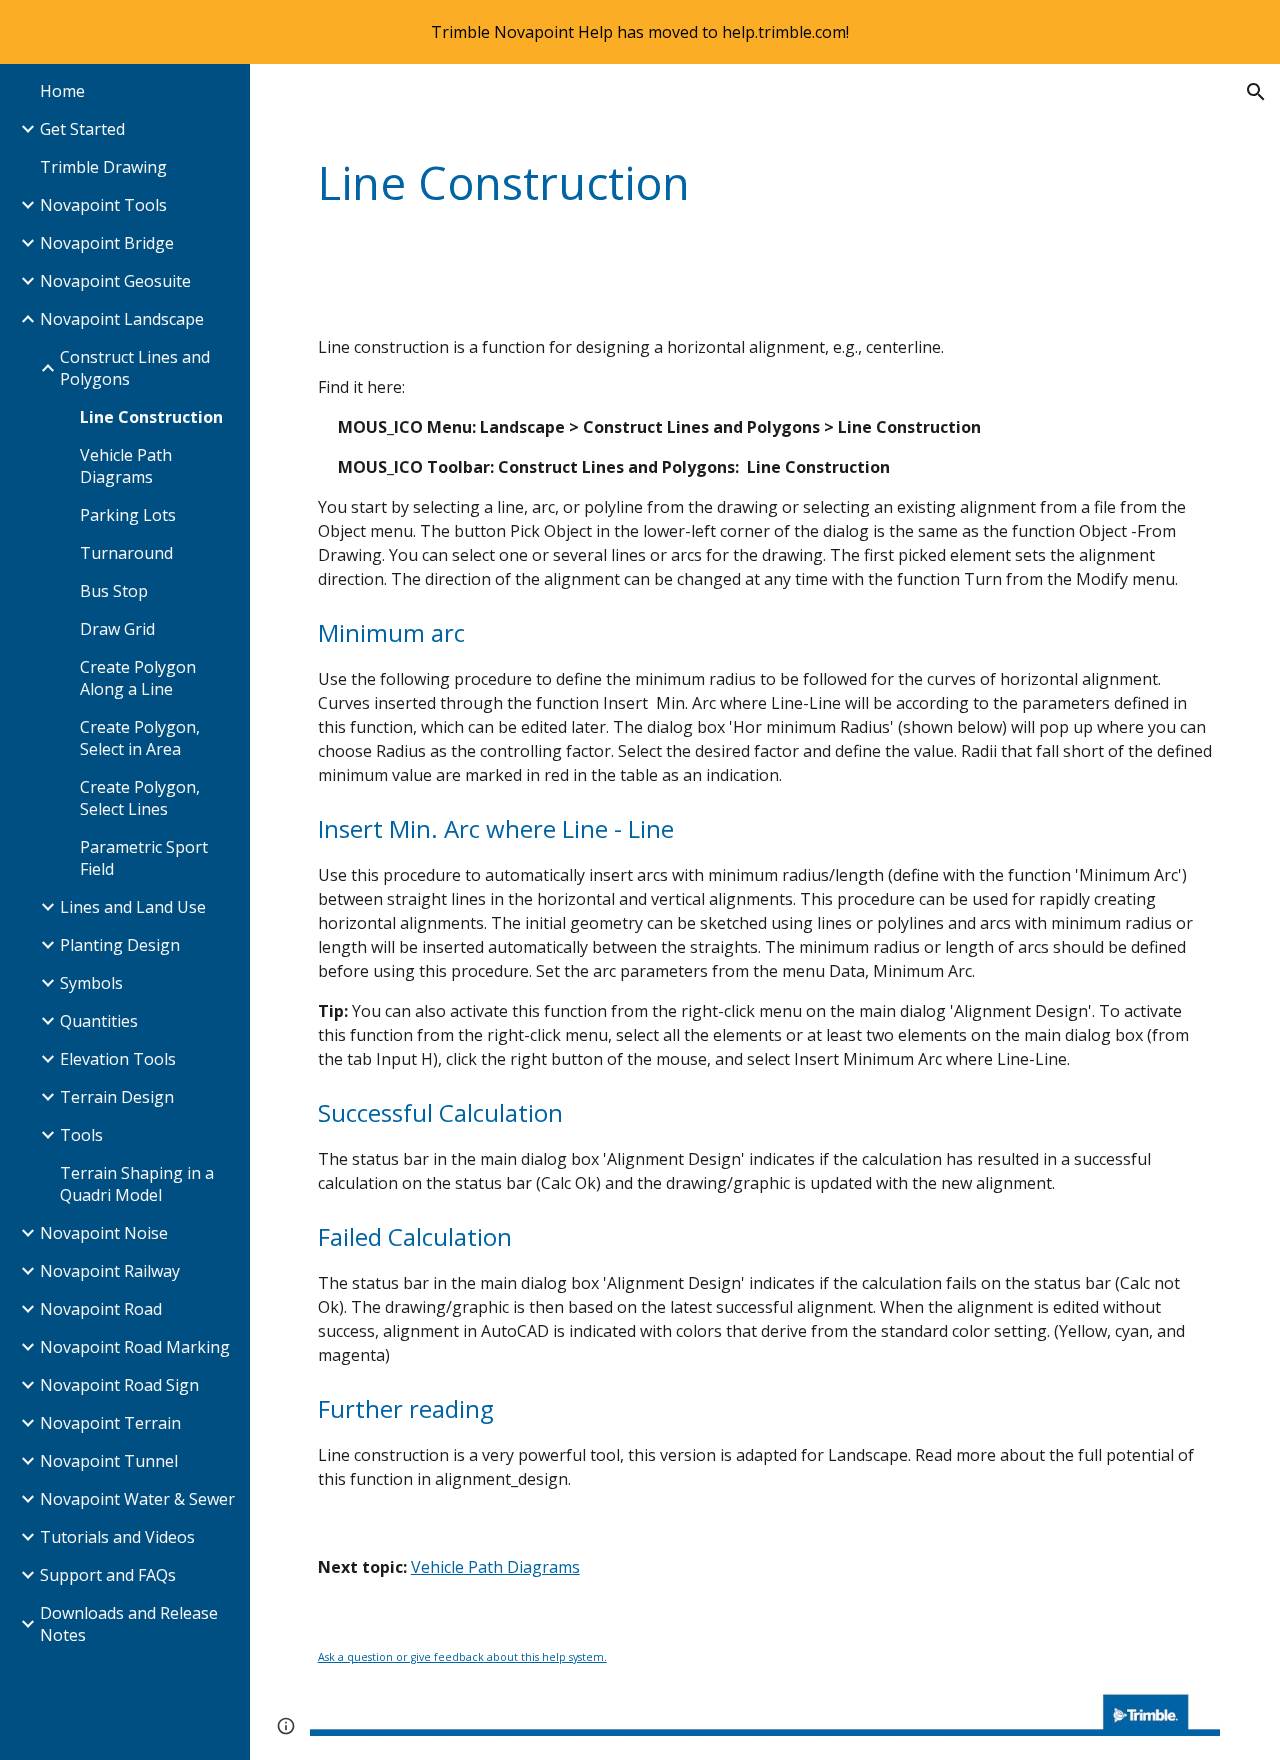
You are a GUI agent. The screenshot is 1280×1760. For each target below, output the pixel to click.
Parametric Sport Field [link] (144, 858)
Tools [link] (81, 1135)
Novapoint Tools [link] (103, 205)
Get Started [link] (82, 129)
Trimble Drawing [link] (103, 167)
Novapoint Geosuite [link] (115, 281)
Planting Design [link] (120, 945)
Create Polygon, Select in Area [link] (140, 738)
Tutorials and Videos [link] (117, 1537)
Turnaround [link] (126, 553)
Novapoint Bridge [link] (107, 243)
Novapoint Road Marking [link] (135, 1347)
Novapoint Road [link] (101, 1309)
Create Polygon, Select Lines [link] (140, 798)
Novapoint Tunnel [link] (109, 1461)
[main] (687, 183)
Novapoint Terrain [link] (110, 1423)
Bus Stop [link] (114, 591)
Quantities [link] (99, 1021)
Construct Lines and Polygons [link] (135, 368)
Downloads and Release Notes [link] (129, 1624)
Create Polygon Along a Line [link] (138, 678)
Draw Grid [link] (117, 629)
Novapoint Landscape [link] (122, 319)
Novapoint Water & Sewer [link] (137, 1499)
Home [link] (62, 91)
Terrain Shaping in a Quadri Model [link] (137, 1184)
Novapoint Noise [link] (104, 1233)
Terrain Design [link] (117, 1097)
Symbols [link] (91, 983)
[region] (640, 32)
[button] (1256, 92)
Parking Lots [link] (128, 515)
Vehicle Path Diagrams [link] (126, 466)
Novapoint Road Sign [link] (119, 1385)
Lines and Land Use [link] (133, 907)
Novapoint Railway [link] (110, 1271)
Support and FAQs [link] (108, 1575)
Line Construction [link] (151, 417)
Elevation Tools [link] (118, 1059)
